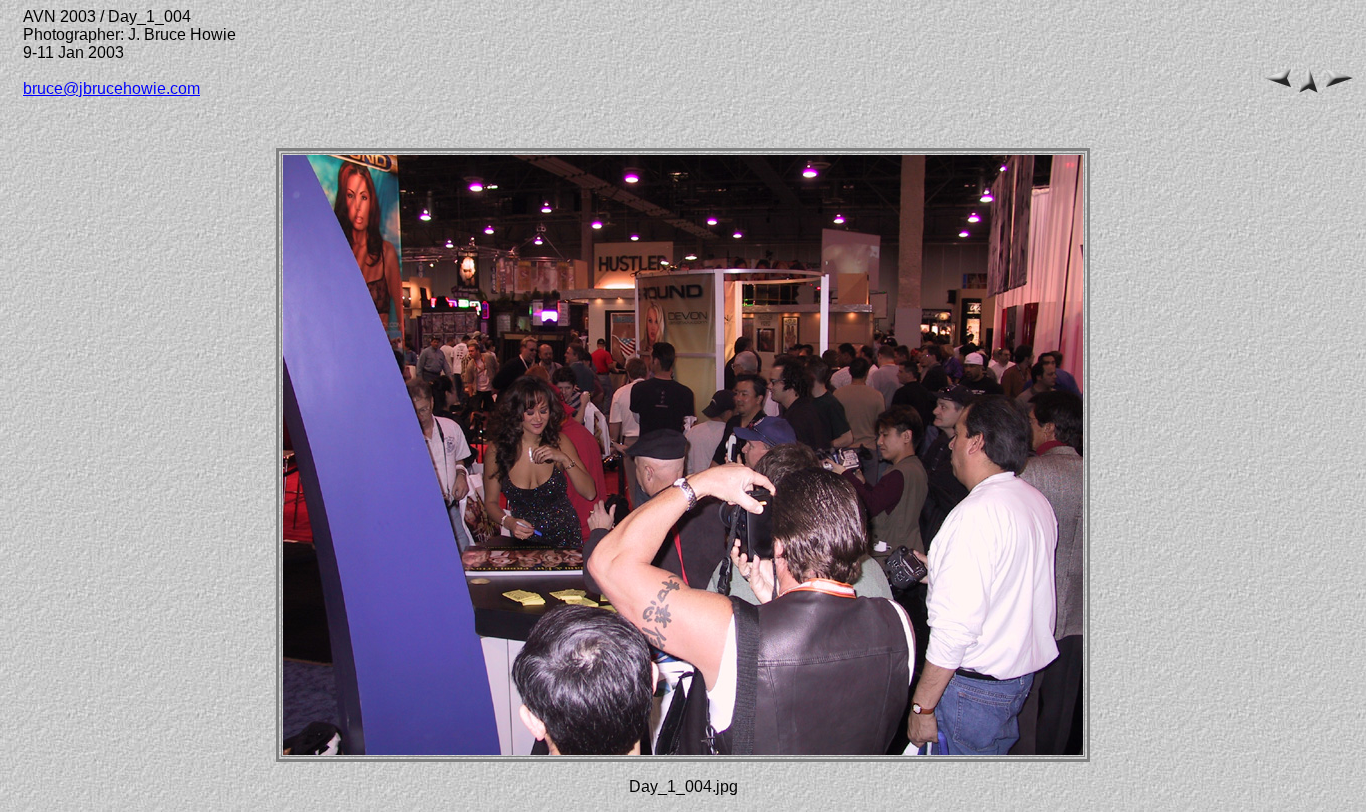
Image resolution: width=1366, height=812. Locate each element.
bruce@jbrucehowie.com (111, 88)
